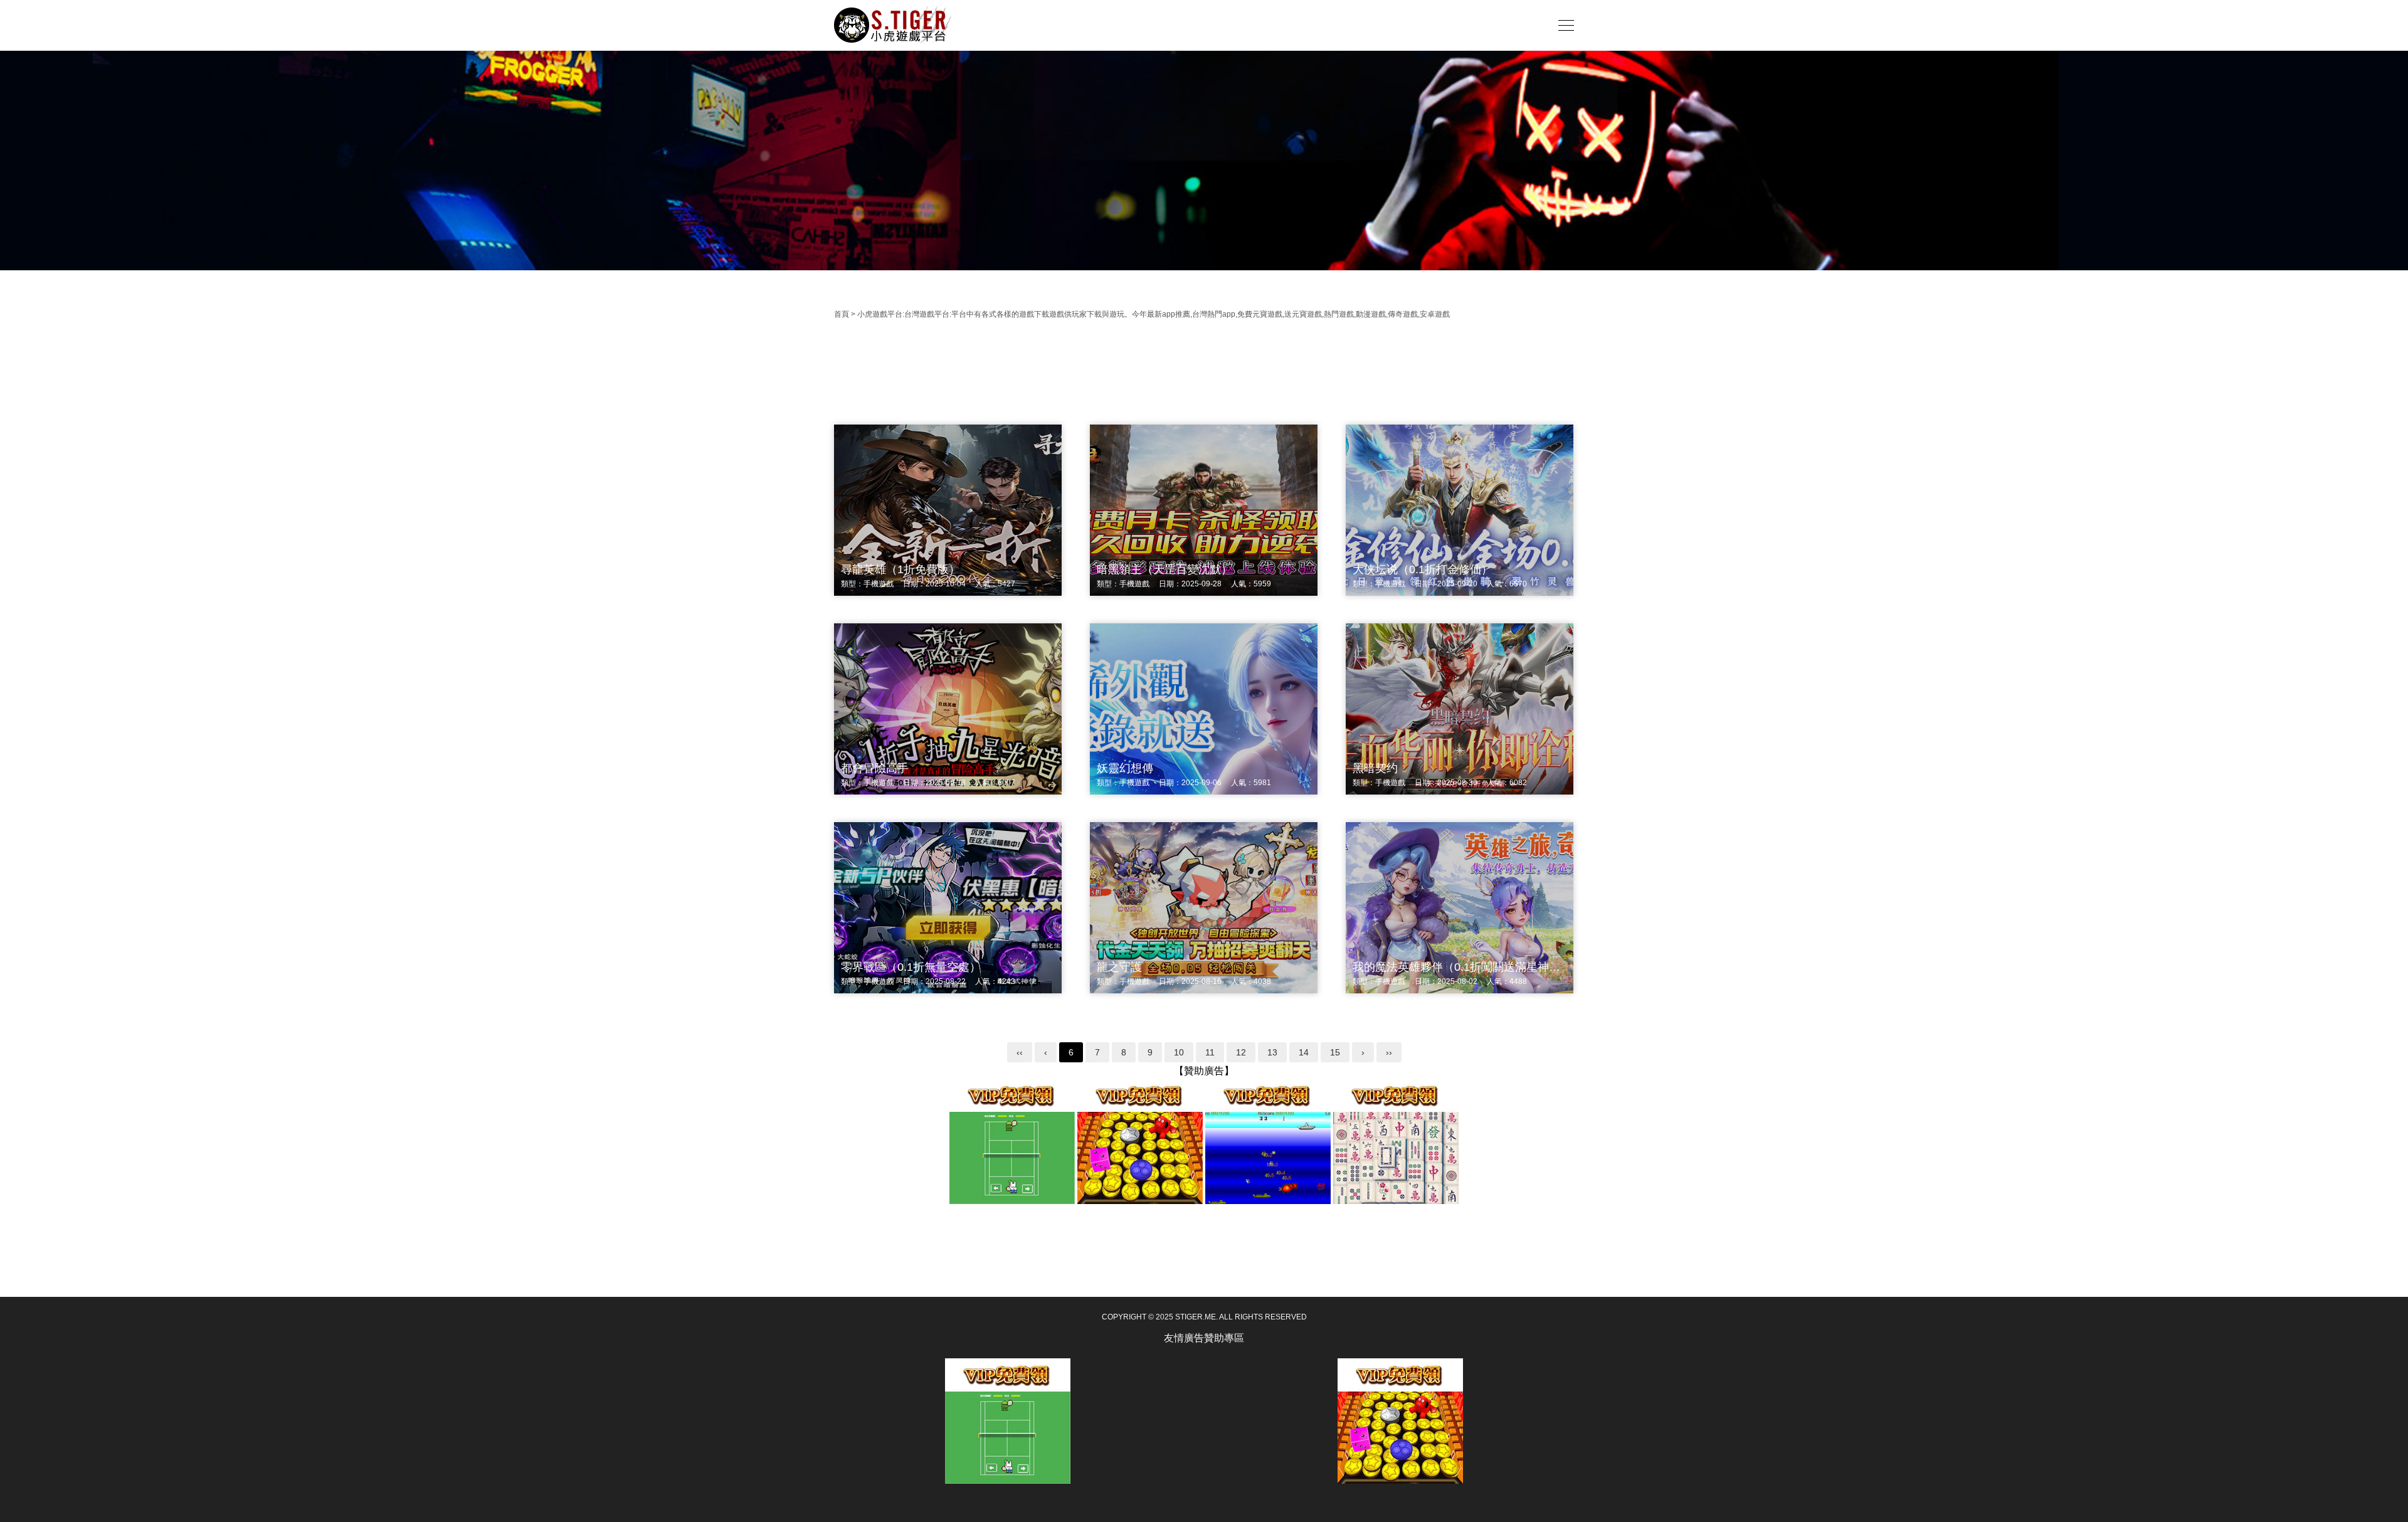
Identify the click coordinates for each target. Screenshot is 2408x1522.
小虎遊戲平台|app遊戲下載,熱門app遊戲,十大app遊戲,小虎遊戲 (894, 25)
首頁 (842, 314)
